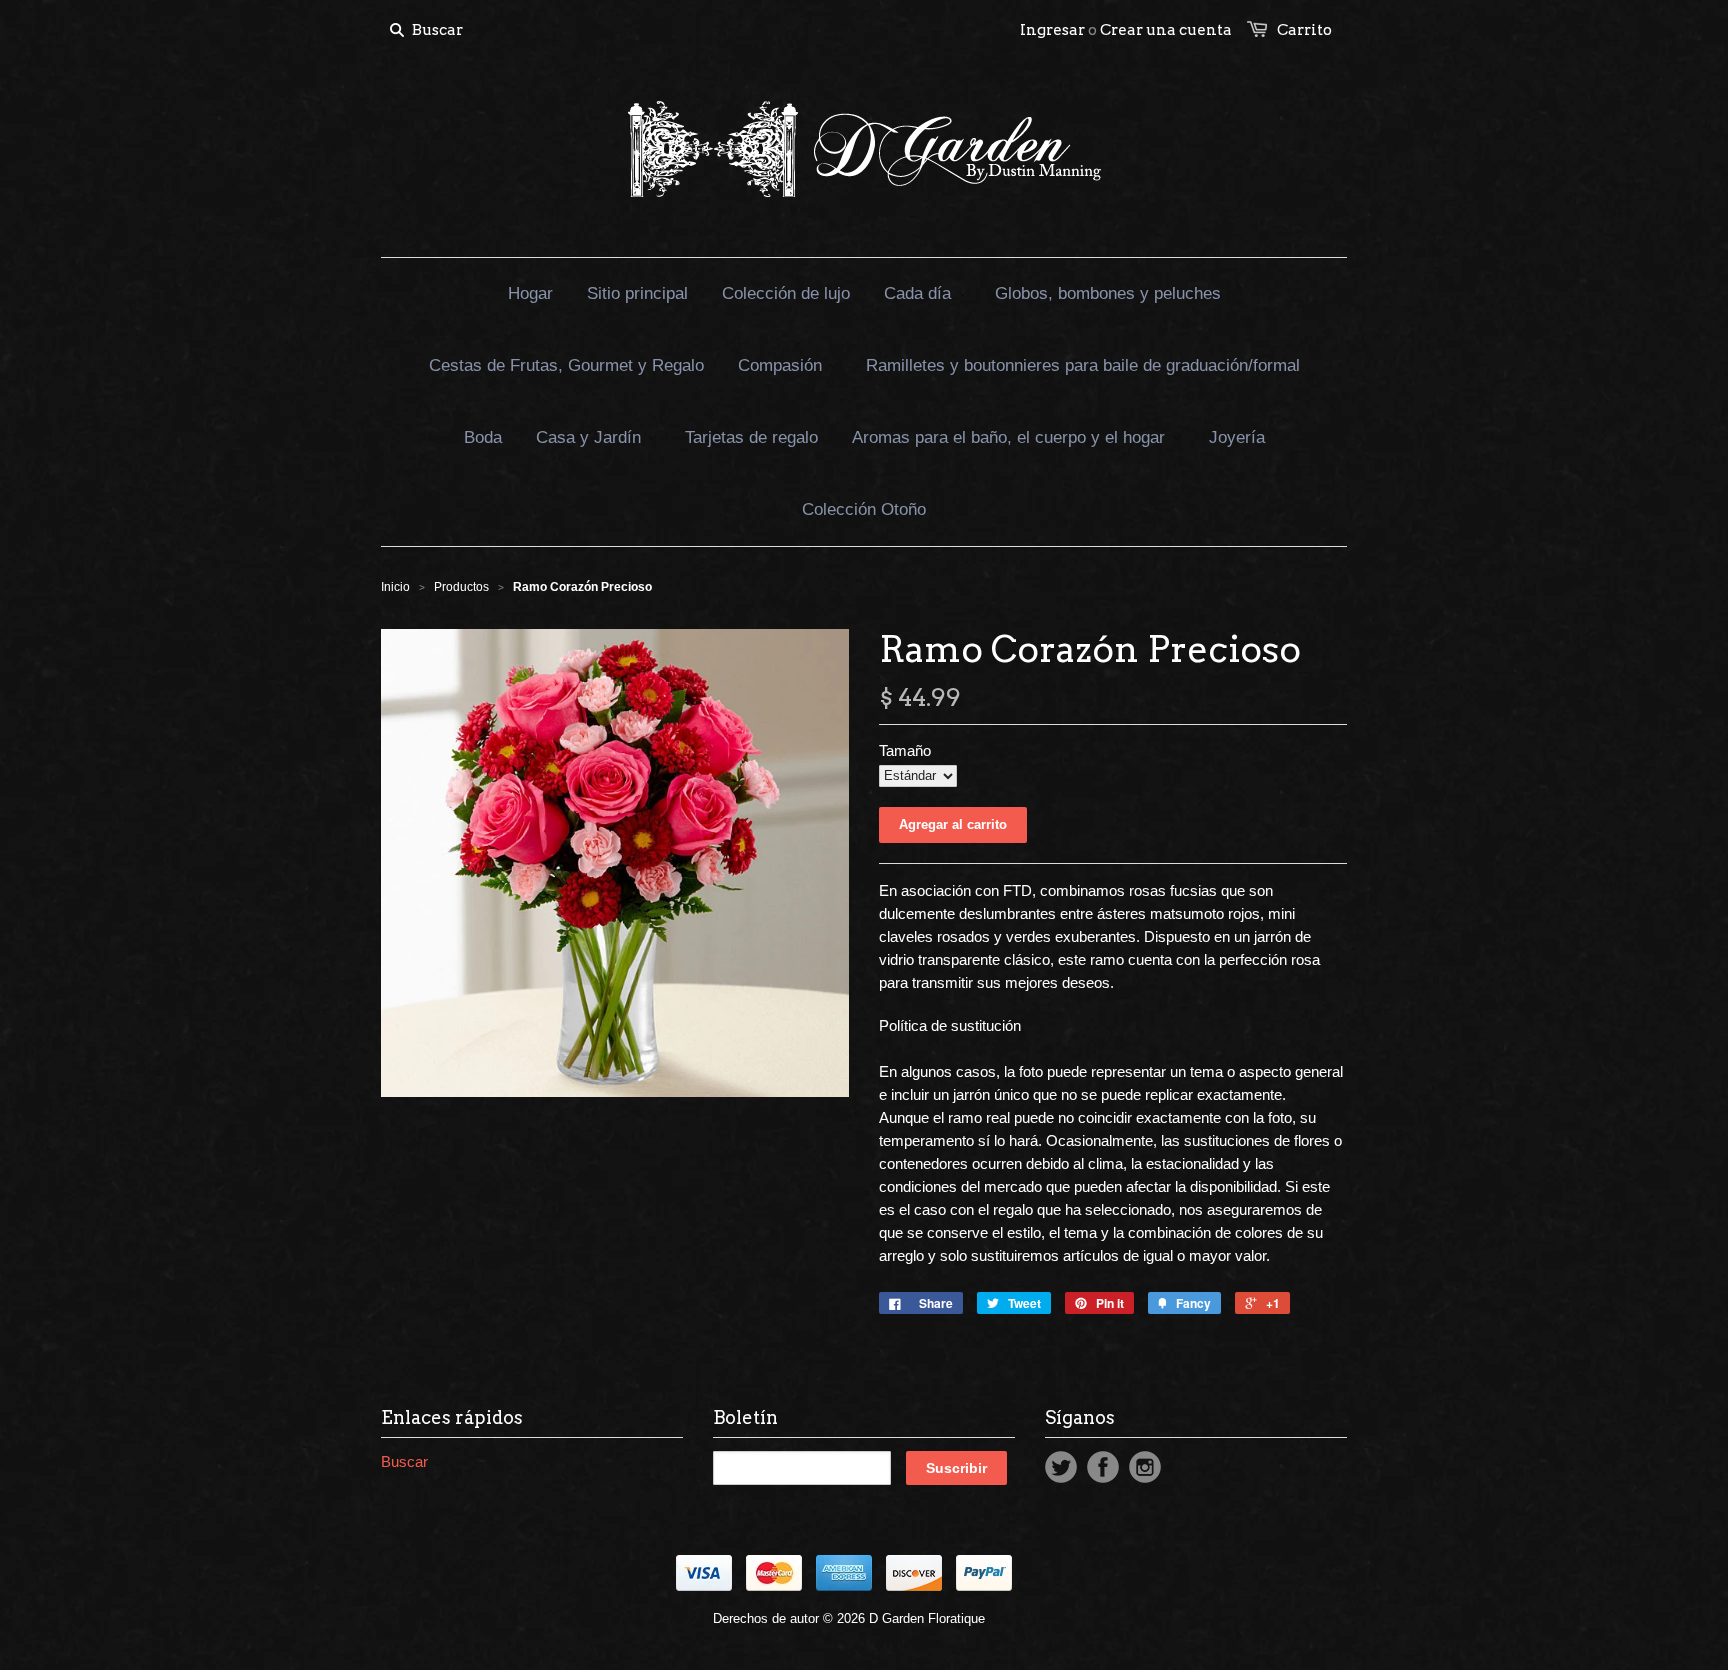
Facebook (1103, 1467)
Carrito (1304, 30)
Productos (461, 587)
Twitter (1061, 1467)
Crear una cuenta (1166, 30)
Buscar (404, 1461)
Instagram (1145, 1467)
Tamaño (905, 750)
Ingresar (1052, 30)
